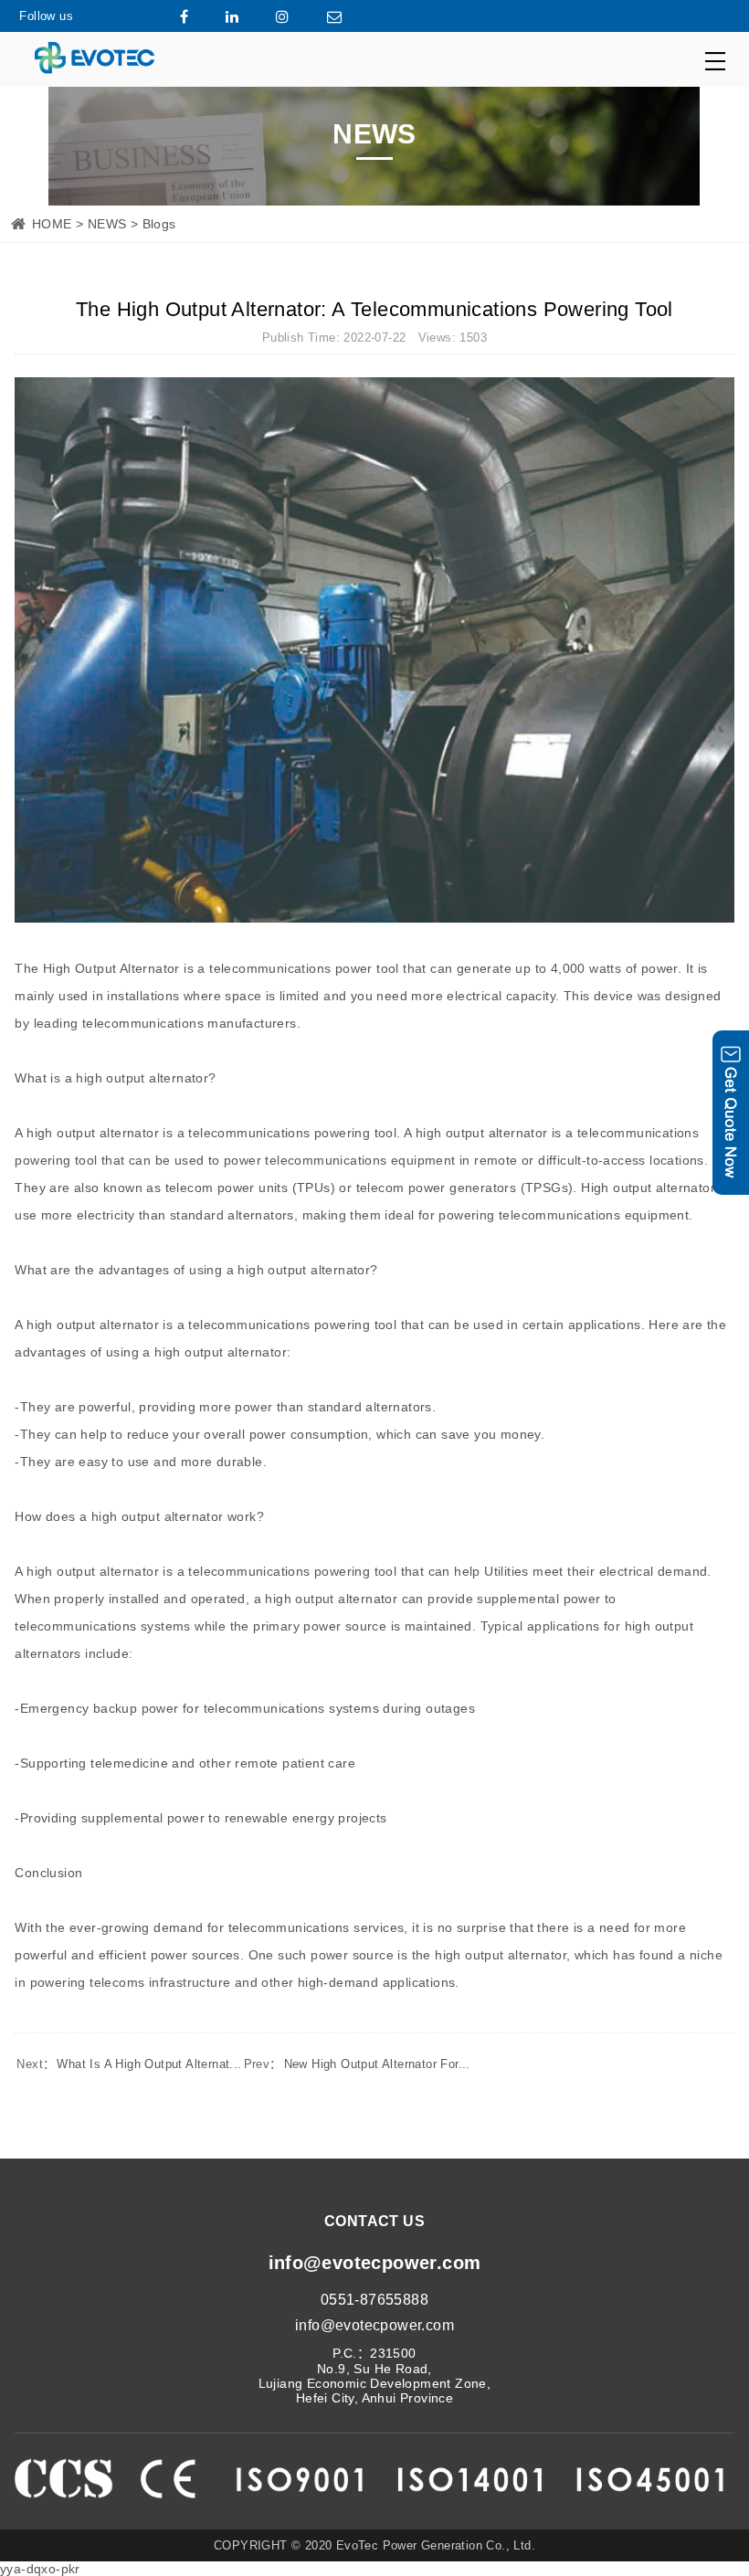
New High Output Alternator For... (357, 2064)
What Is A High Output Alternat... (129, 2064)
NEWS (107, 224)
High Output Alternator (111, 968)
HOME (52, 224)
